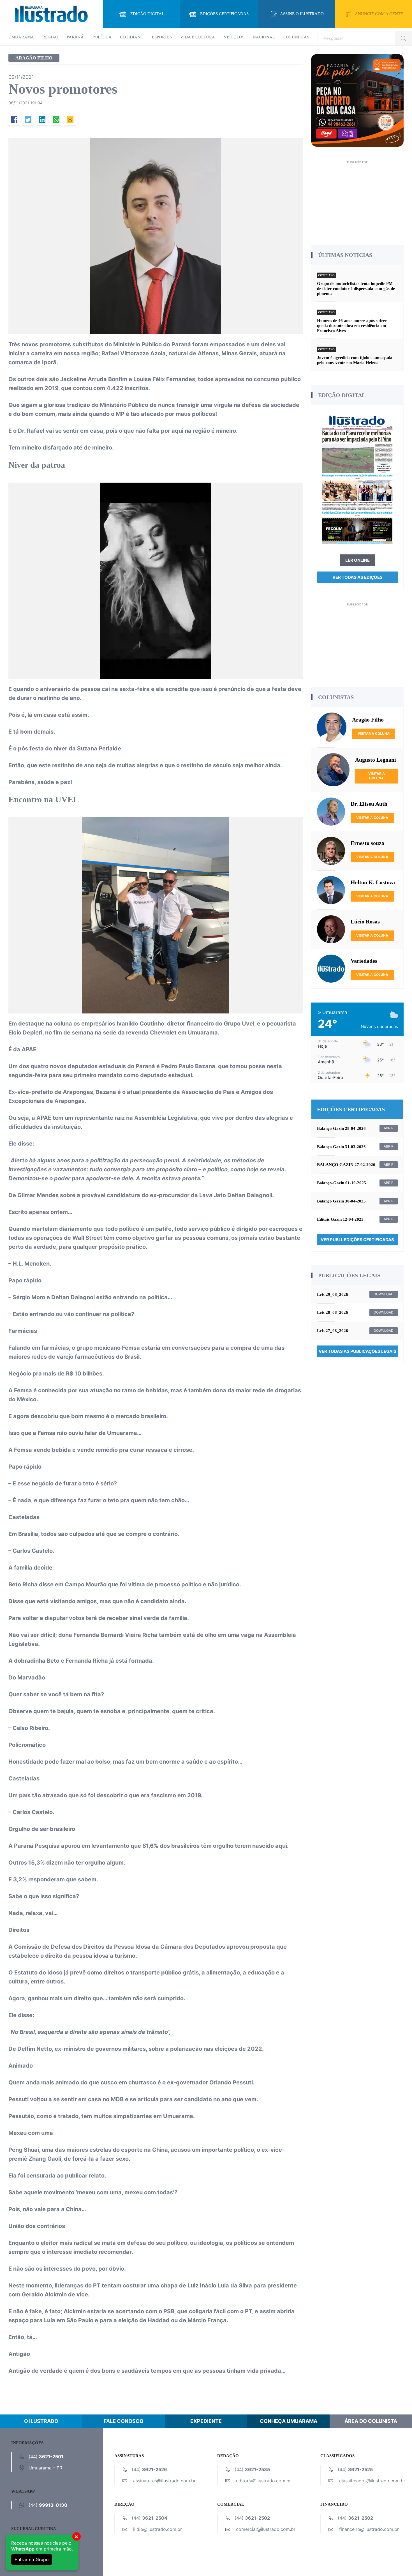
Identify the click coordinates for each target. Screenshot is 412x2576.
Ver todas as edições (357, 577)
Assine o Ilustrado (302, 14)
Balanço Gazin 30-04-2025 (341, 1201)
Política (102, 37)
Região (50, 37)
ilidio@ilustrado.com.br (158, 2529)
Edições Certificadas (224, 14)
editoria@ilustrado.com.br (263, 2481)
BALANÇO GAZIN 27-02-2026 (346, 1165)
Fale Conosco (124, 2421)
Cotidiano (132, 37)
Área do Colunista (371, 2421)
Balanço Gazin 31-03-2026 (341, 1147)
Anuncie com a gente (379, 14)
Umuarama (21, 37)
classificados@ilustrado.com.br (372, 2481)
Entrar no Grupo (32, 2559)
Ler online (357, 560)
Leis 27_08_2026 (333, 1331)
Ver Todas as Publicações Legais (357, 1351)
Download (384, 1294)
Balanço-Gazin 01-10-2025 (342, 1183)
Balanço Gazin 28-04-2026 (341, 1128)
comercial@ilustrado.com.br (266, 2529)
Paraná (75, 37)
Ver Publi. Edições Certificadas (357, 1240)
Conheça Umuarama (289, 2421)
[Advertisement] (357, 201)
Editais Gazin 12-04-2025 (340, 1219)
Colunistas (296, 37)
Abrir (389, 1128)
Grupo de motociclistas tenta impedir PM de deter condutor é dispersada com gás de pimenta (356, 289)
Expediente (206, 2421)
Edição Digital (147, 14)
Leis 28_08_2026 (333, 1312)
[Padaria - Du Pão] (357, 100)
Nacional (264, 37)
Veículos (234, 37)
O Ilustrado (41, 2421)
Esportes (162, 37)
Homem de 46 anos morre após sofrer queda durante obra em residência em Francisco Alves (352, 326)
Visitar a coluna (374, 733)
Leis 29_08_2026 (333, 1294)
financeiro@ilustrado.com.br (369, 2529)
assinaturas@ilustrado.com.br (164, 2481)
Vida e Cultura (198, 37)
